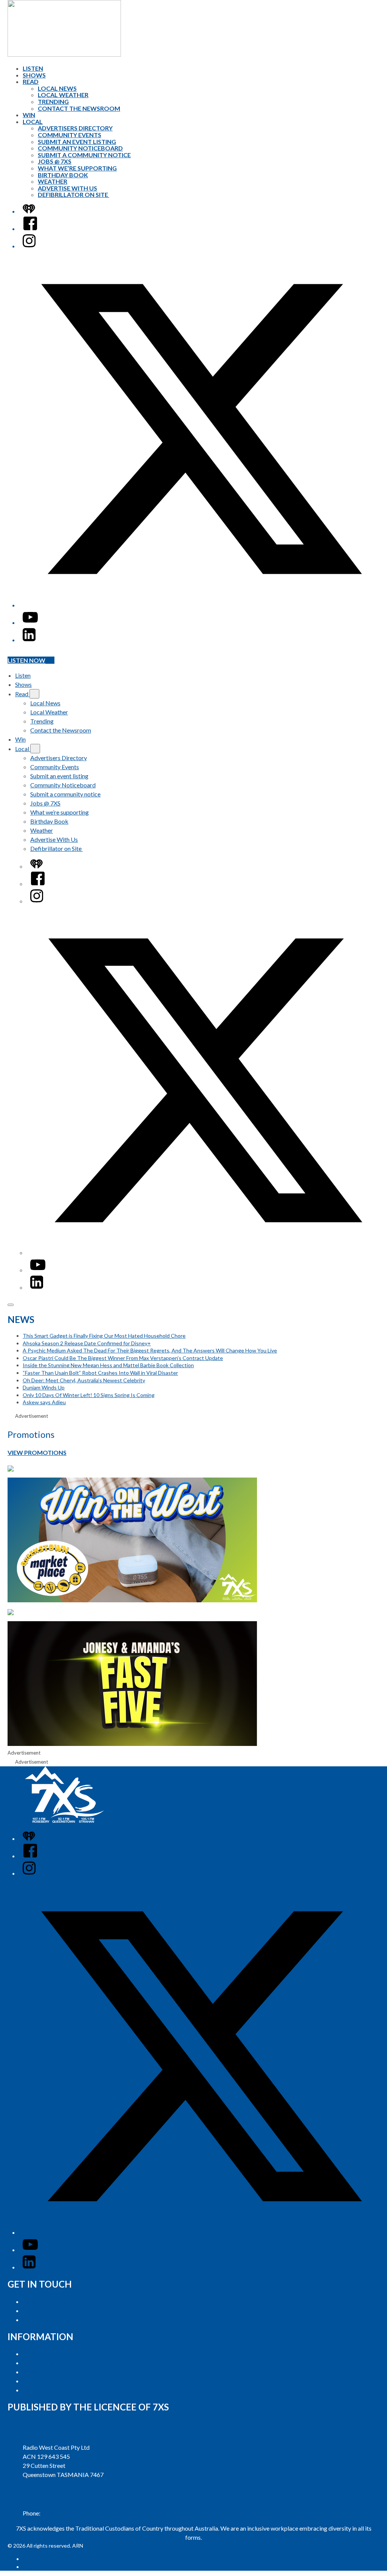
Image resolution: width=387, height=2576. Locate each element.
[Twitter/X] (201, 605)
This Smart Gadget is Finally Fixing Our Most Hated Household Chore (104, 1336)
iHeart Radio (37, 2567)
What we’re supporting (77, 168)
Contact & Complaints (51, 2320)
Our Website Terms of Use (57, 2381)
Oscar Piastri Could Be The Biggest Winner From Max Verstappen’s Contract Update (123, 1358)
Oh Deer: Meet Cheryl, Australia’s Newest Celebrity (84, 1380)
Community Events (70, 135)
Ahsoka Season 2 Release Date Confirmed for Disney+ (87, 1343)
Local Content (41, 2390)
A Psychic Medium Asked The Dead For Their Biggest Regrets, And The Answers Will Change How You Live (150, 1350)
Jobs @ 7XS (55, 161)
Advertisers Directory (75, 128)
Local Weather (63, 95)
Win (29, 115)
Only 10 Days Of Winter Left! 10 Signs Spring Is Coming (89, 1395)
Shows (34, 75)
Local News (57, 88)
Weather (53, 181)
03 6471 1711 (60, 2513)
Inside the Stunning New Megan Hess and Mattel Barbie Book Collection (108, 1365)
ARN (28, 2559)
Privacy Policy (41, 2354)
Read (31, 81)
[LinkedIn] (29, 640)
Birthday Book (63, 175)
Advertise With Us (67, 188)
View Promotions (37, 1452)
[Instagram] (29, 246)
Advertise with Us (46, 2301)
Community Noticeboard (80, 148)
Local (33, 122)
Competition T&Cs (47, 2363)
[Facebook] (30, 228)
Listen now (26, 660)
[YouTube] (30, 622)
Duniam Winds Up (44, 1387)
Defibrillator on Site (74, 194)
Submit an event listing (77, 142)
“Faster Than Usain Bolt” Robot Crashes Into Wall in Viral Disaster (100, 1373)
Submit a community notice (84, 155)
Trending (53, 101)
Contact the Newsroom (79, 108)
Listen (33, 68)
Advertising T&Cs (46, 2372)
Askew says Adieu (44, 1402)
